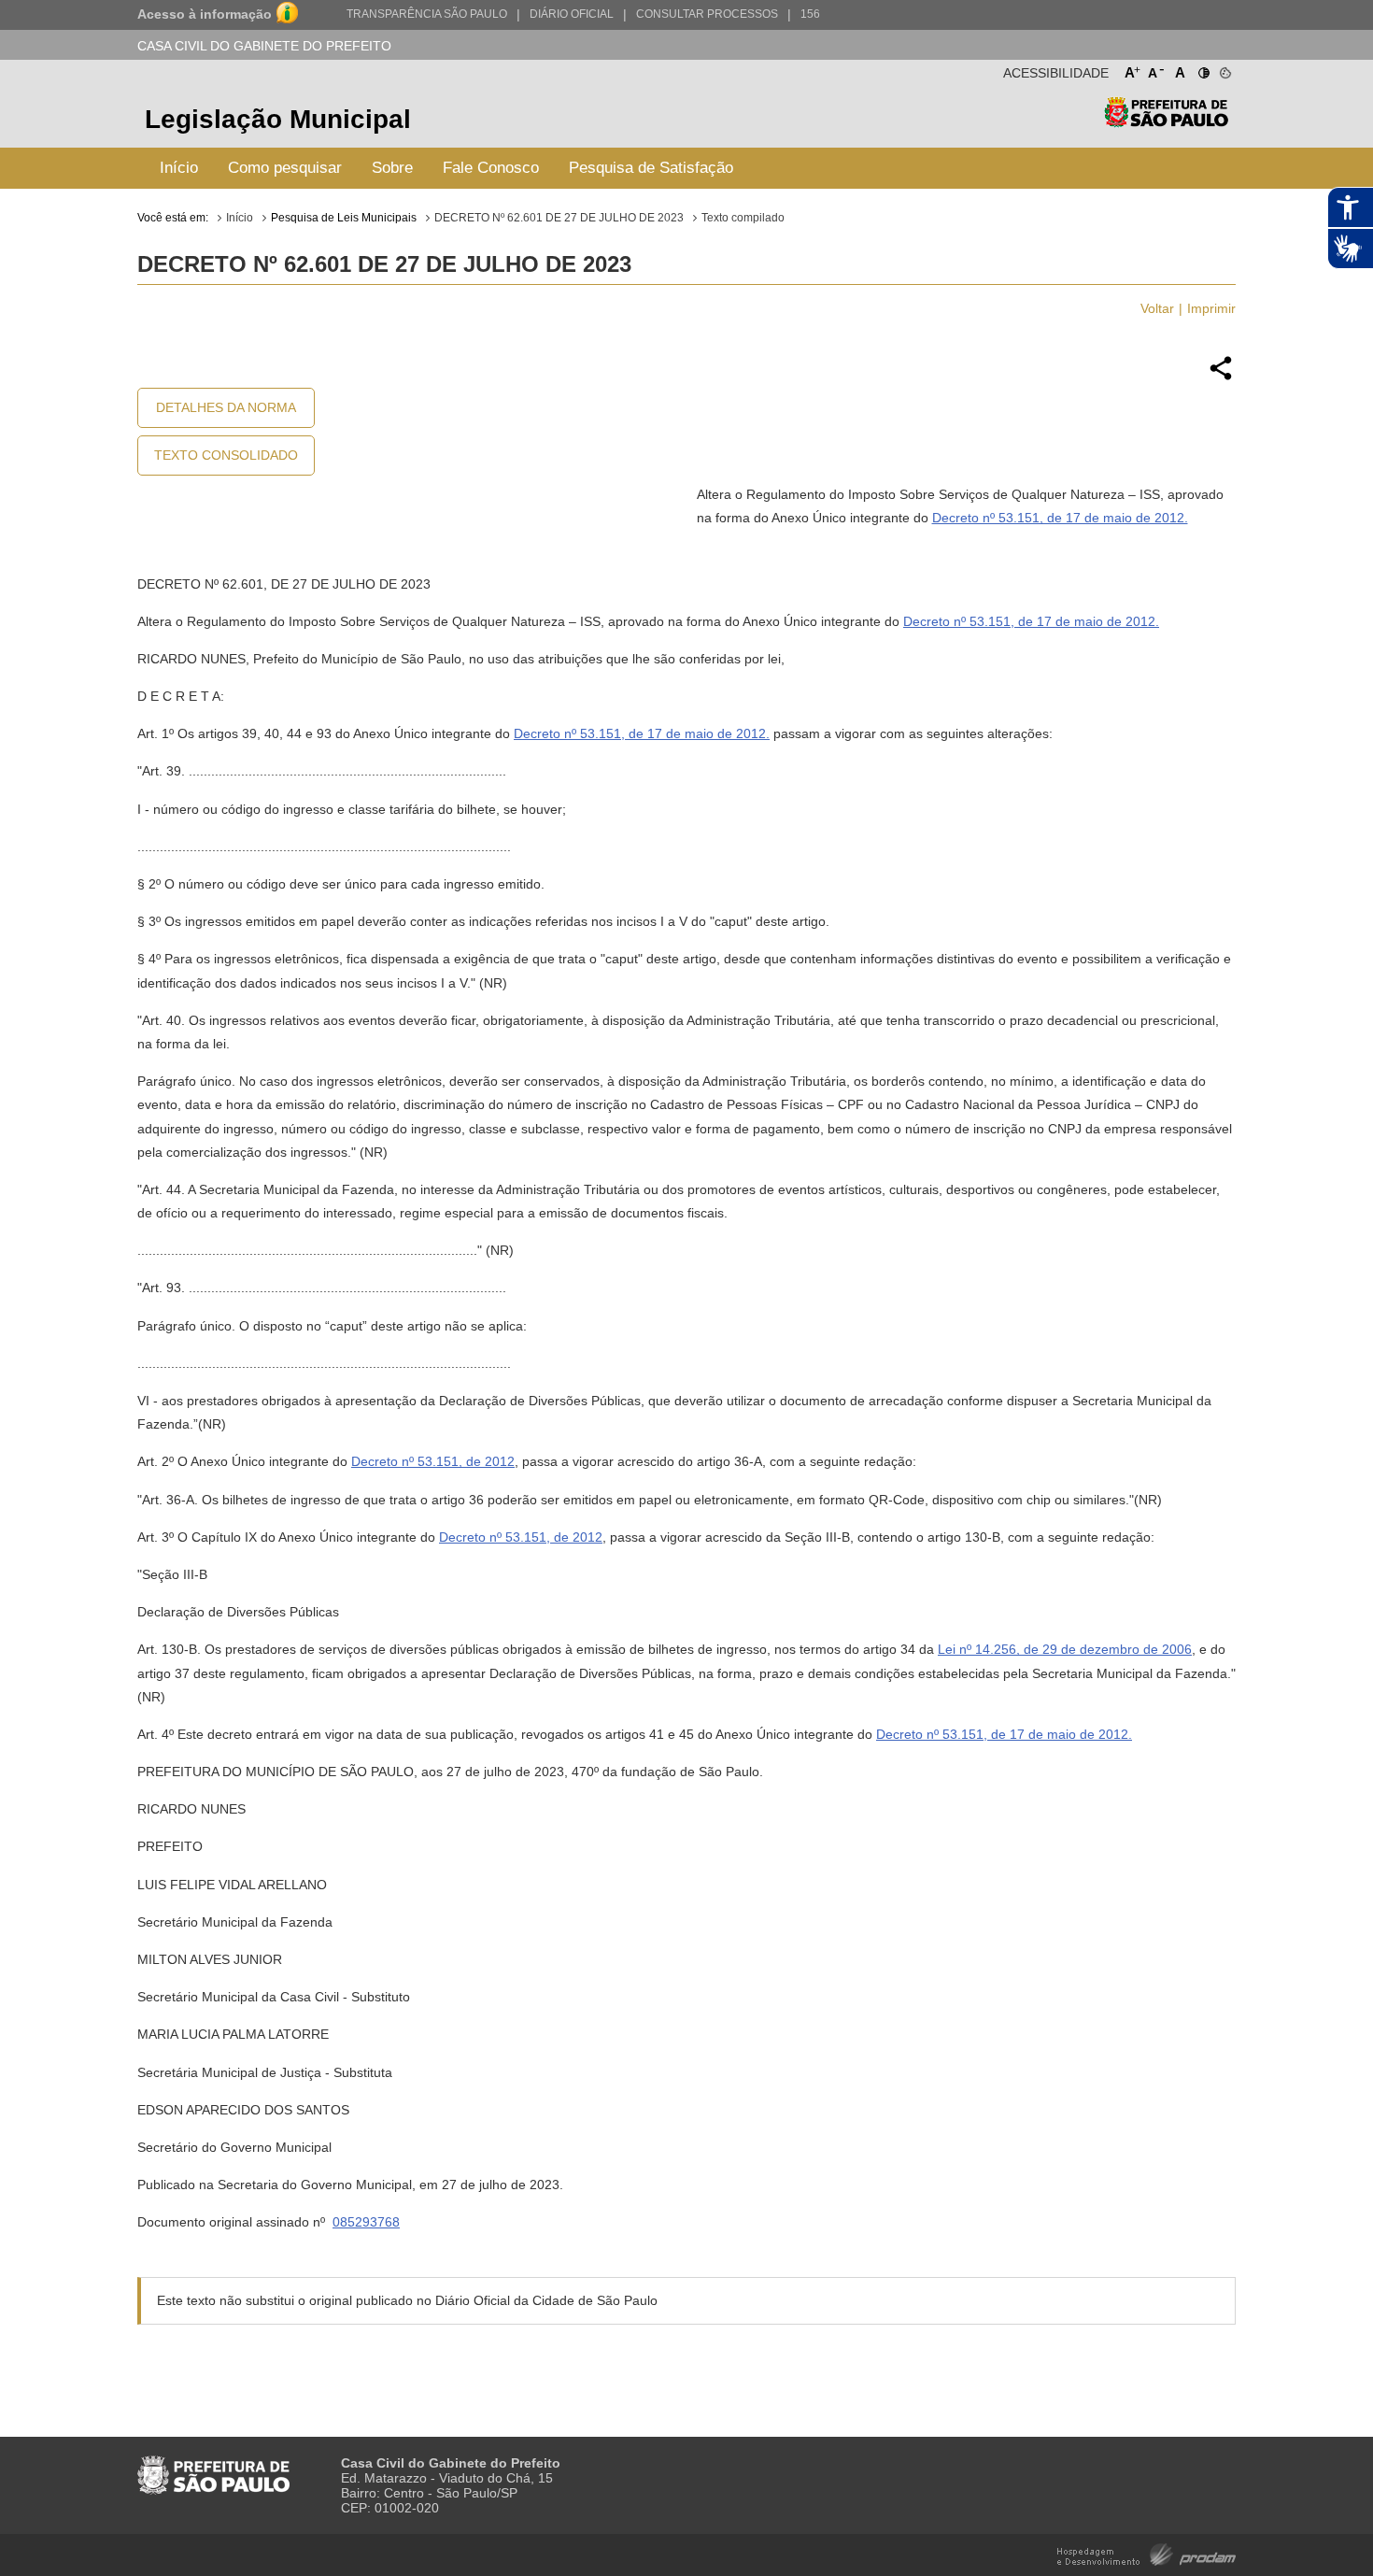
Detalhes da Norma (226, 407)
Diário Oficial (572, 14)
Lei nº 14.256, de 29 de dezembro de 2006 (1065, 1649)
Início (179, 168)
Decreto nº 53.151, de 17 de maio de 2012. (1060, 518)
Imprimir (1211, 308)
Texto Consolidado (226, 455)
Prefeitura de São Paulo (1166, 122)
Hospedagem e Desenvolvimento (1147, 2553)
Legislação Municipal (278, 119)
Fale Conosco (491, 168)
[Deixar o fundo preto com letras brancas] (1203, 69)
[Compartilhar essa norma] (1221, 377)
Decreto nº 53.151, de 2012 (433, 1461)
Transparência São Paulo (427, 14)
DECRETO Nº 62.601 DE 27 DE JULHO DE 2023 (559, 218)
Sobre (392, 168)
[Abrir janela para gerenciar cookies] (1224, 69)
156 (810, 14)
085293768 (366, 2222)
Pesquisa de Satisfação (651, 168)
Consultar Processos (707, 14)
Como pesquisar (285, 168)
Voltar (1157, 308)
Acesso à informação (205, 14)
